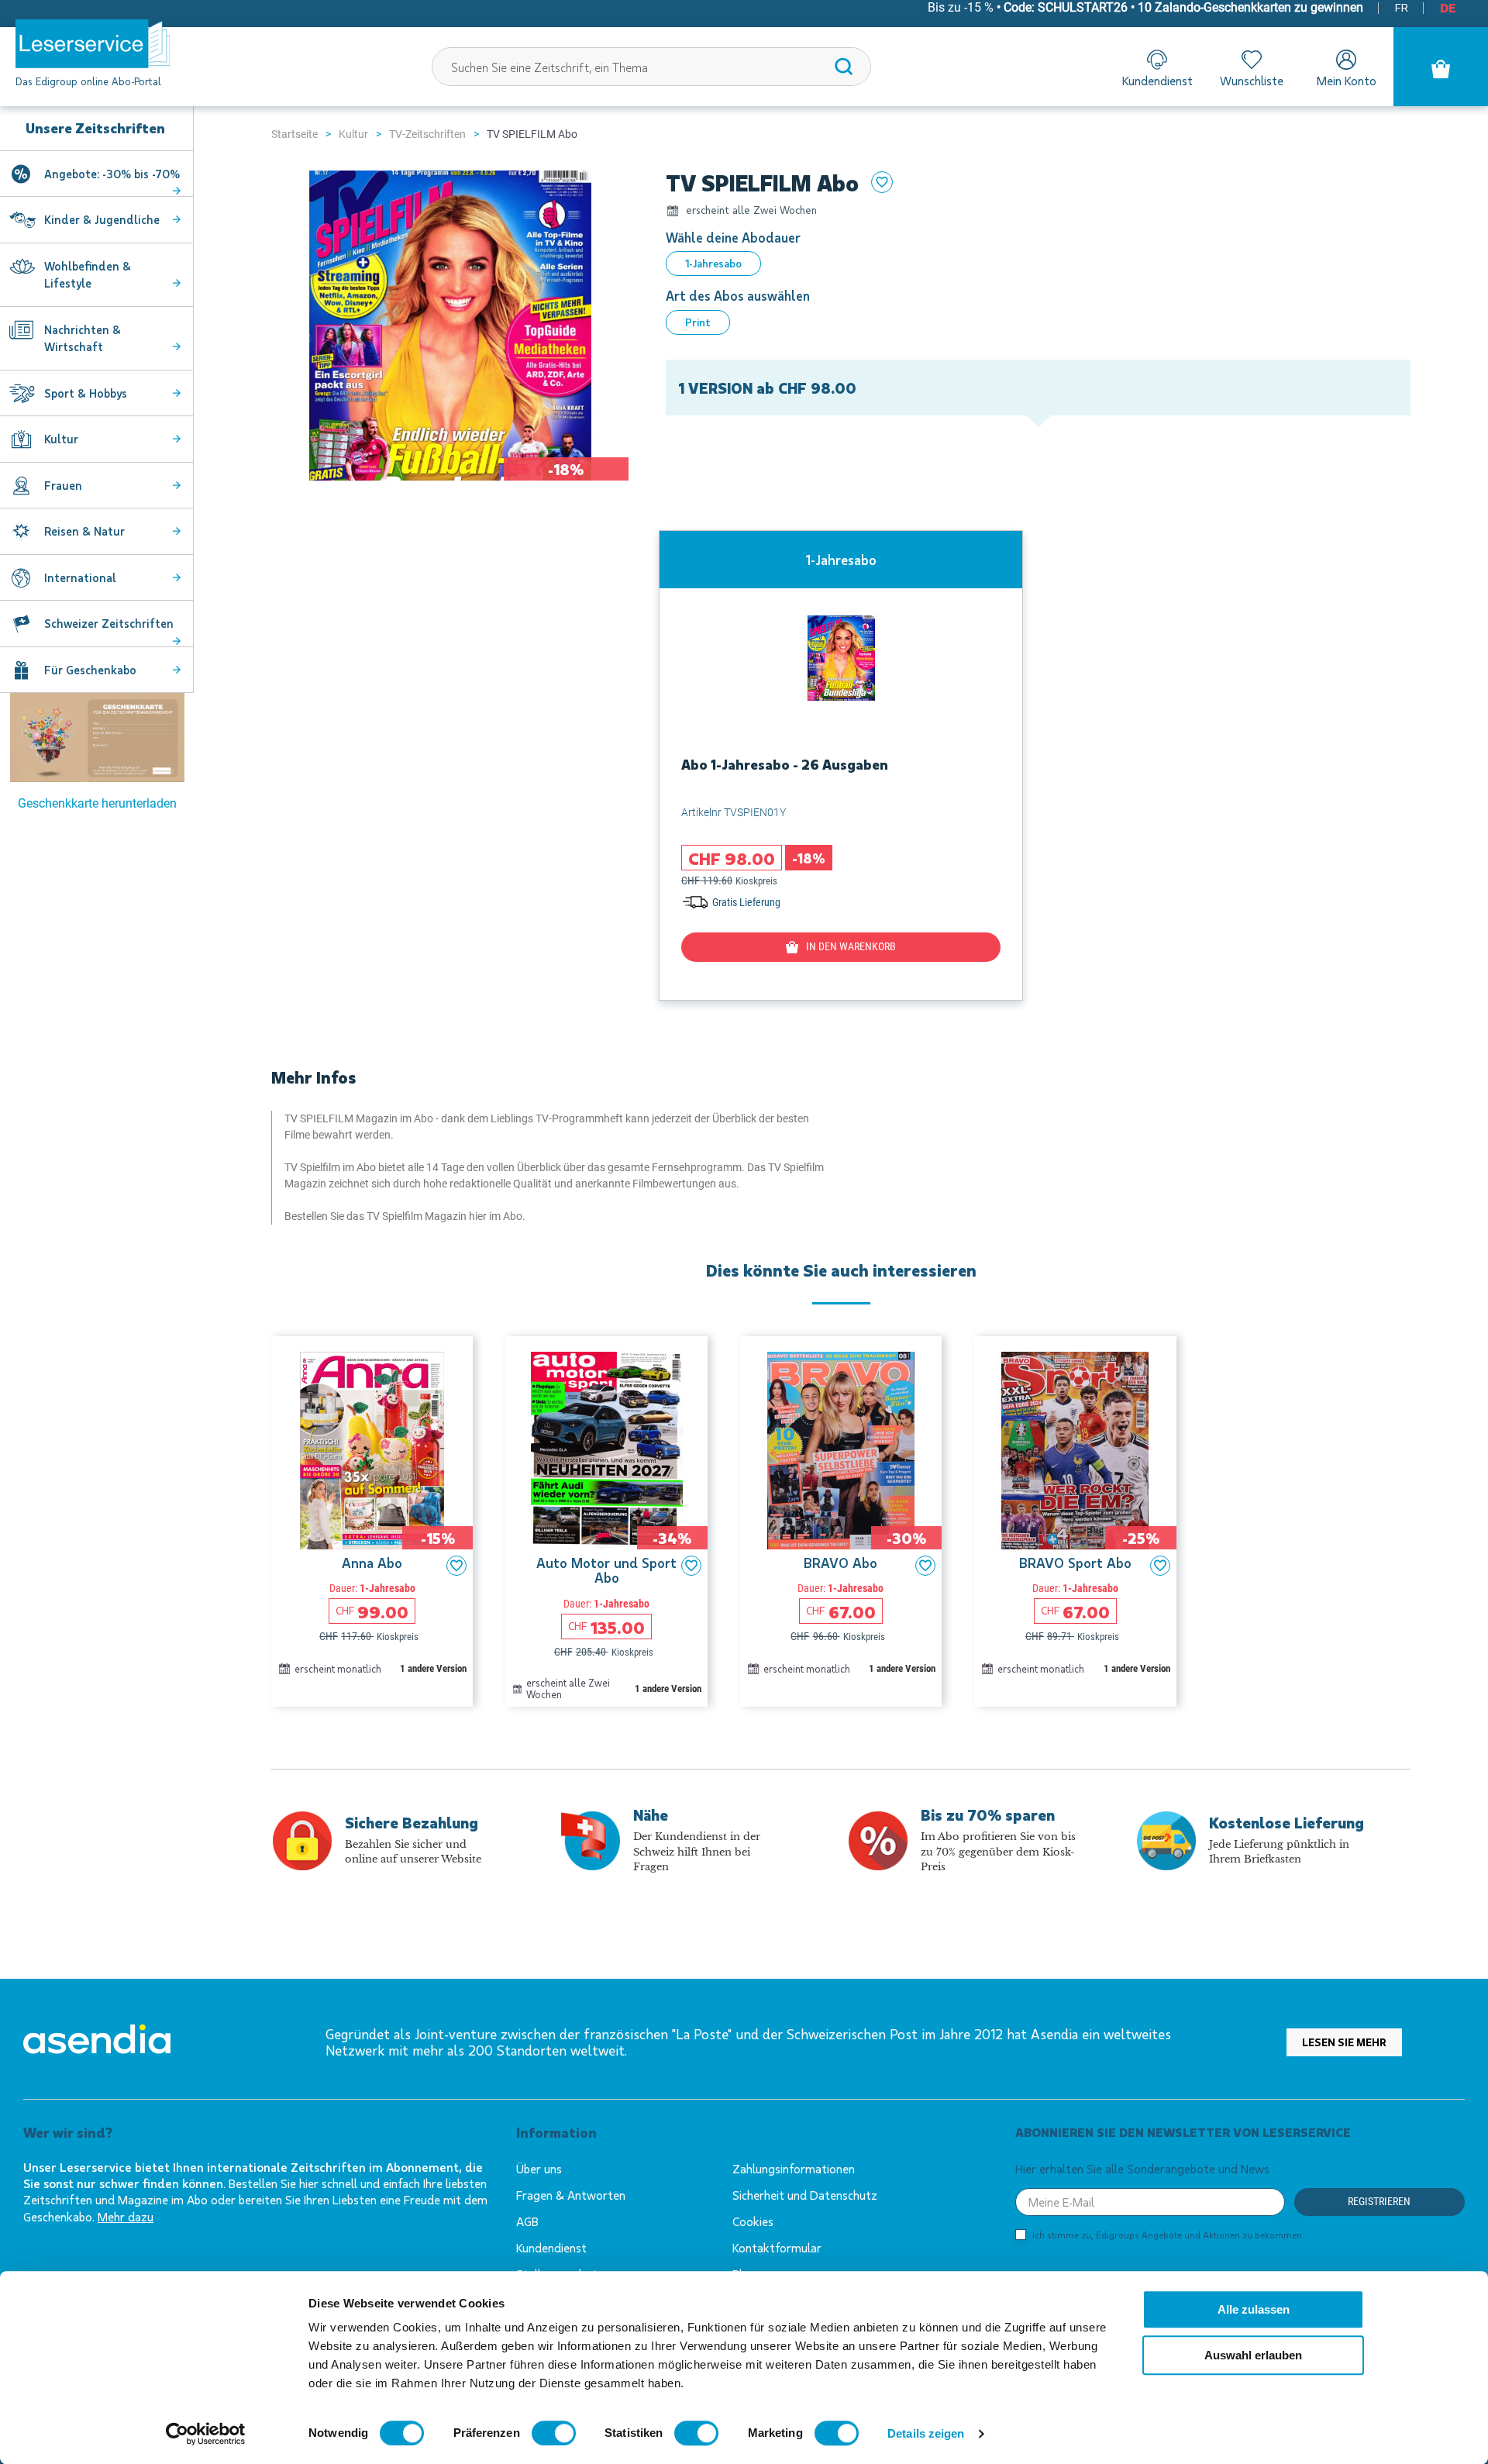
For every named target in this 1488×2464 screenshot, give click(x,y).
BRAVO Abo (840, 1563)
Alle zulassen (1254, 2309)
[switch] (554, 2433)
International (80, 577)
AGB (527, 2221)
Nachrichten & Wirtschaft (83, 338)
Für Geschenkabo (90, 670)
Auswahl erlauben (1253, 2355)
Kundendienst (551, 2247)
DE (1448, 7)
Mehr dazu (126, 2216)
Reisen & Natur (84, 531)
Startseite (294, 134)
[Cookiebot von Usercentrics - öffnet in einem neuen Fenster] (206, 2434)
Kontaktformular (777, 2247)
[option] (713, 264)
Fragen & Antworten (571, 2195)
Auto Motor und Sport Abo (606, 1571)
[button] (456, 1566)
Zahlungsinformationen (794, 2168)
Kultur (353, 134)
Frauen (63, 485)
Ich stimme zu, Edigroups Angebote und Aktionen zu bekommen (1167, 2235)
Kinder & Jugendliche (102, 219)
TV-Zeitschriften (427, 134)
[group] (841, 765)
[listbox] (1038, 264)
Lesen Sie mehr (1344, 2042)
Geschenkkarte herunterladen (97, 803)
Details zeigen (926, 2433)
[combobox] (652, 67)
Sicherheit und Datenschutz (805, 2195)
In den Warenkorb (851, 946)
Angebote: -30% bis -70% (112, 174)
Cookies (753, 2221)
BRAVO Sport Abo (1075, 1563)
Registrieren (1379, 2201)
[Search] (844, 67)
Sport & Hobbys (86, 393)
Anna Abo (372, 1563)
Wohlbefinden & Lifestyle (88, 275)
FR (1402, 7)
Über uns (539, 2168)
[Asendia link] (97, 2042)
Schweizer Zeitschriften (109, 623)
